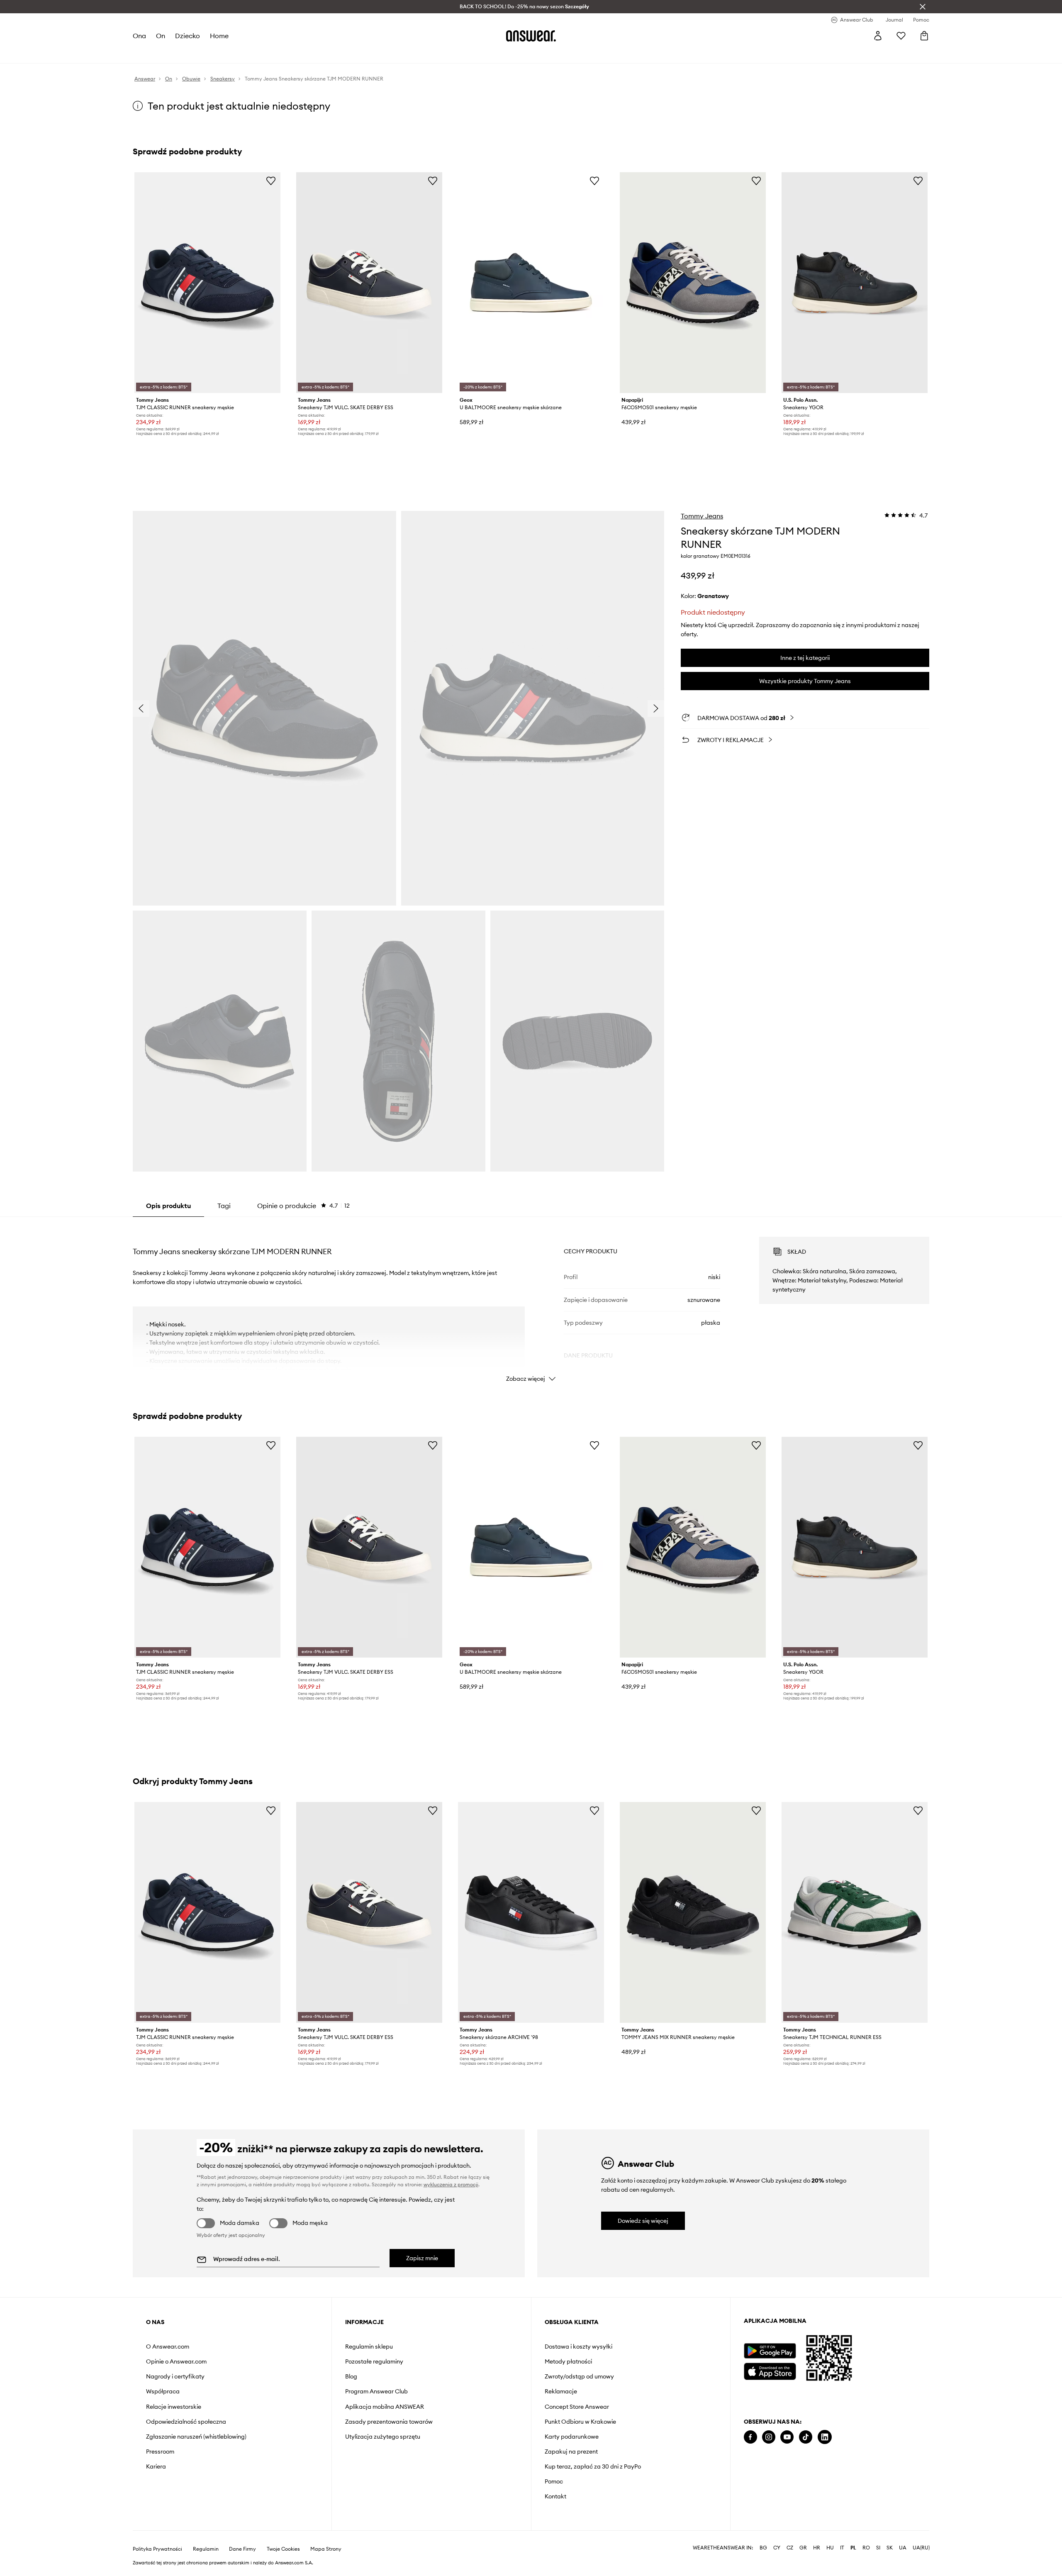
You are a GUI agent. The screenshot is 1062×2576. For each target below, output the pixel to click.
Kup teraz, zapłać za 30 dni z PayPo (593, 2466)
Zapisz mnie (422, 2258)
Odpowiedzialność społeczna (186, 2422)
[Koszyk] (924, 36)
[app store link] (770, 2370)
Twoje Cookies (283, 2549)
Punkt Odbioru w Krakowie (580, 2422)
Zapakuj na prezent (571, 2451)
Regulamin (206, 2549)
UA (903, 2548)
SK (890, 2548)
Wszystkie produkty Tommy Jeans (805, 681)
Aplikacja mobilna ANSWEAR (385, 2407)
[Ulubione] (901, 36)
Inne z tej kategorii (805, 658)
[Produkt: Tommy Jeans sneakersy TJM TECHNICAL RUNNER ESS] (855, 1912)
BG (763, 2548)
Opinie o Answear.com (176, 2361)
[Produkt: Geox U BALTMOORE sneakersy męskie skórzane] (531, 283)
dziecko (188, 36)
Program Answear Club (376, 2391)
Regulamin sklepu (369, 2346)
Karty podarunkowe (572, 2437)
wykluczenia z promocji (451, 2184)
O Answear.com (168, 2346)
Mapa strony (326, 2549)
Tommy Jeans (702, 516)
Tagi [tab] (224, 1206)
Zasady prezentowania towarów (389, 2422)
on (161, 36)
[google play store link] (770, 2351)
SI (878, 2548)
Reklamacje (561, 2391)
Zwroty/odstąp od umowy (579, 2376)
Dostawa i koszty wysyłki (578, 2346)
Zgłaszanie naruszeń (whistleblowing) (196, 2437)
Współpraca (163, 2391)
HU (830, 2548)
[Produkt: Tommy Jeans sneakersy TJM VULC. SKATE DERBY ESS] (369, 283)
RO (866, 2548)
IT (842, 2548)
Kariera (156, 2466)
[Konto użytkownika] (878, 36)
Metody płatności (568, 2361)
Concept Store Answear (577, 2407)
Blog (351, 2376)
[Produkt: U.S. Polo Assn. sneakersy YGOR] (855, 283)
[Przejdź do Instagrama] (769, 2437)
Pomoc (554, 2481)
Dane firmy (242, 2549)
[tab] (303, 1206)
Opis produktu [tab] (168, 1206)
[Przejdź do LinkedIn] (825, 2437)
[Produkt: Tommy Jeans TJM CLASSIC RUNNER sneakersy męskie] (207, 283)
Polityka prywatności (157, 2549)
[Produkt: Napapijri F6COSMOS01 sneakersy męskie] (693, 283)
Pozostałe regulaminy (374, 2361)
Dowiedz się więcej (643, 2221)
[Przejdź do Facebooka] (750, 2437)
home (219, 36)
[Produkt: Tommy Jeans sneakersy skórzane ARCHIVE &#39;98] (531, 1912)
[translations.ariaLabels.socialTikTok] (806, 2437)
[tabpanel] (531, 1302)
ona (139, 36)
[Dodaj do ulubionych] (271, 181)
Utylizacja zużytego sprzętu (383, 2437)
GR (803, 2548)
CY (777, 2548)
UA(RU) (921, 2548)
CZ (790, 2548)
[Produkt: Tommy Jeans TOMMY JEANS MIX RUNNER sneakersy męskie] (693, 1912)
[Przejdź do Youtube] (787, 2437)
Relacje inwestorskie (174, 2407)
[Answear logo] (531, 36)
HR (817, 2548)
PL (853, 2548)
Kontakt (555, 2496)
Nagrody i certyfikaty (175, 2376)
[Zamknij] (923, 7)
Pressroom (160, 2451)
